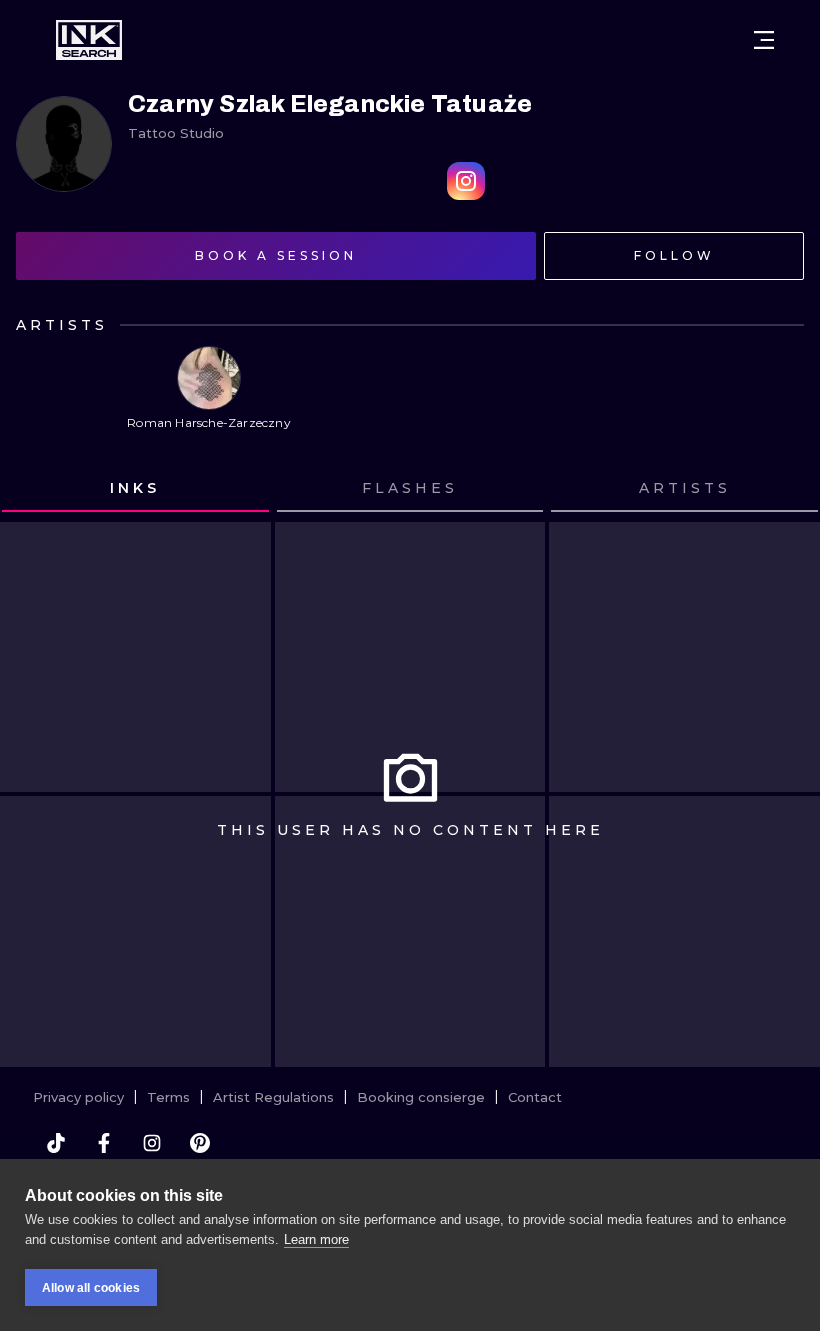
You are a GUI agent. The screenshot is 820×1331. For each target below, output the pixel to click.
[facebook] (104, 1143)
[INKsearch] (89, 40)
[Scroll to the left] (34, 489)
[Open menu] (764, 40)
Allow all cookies (91, 1288)
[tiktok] (56, 1143)
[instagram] (152, 1143)
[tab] (135, 489)
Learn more (316, 1239)
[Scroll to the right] (786, 489)
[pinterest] (200, 1143)
